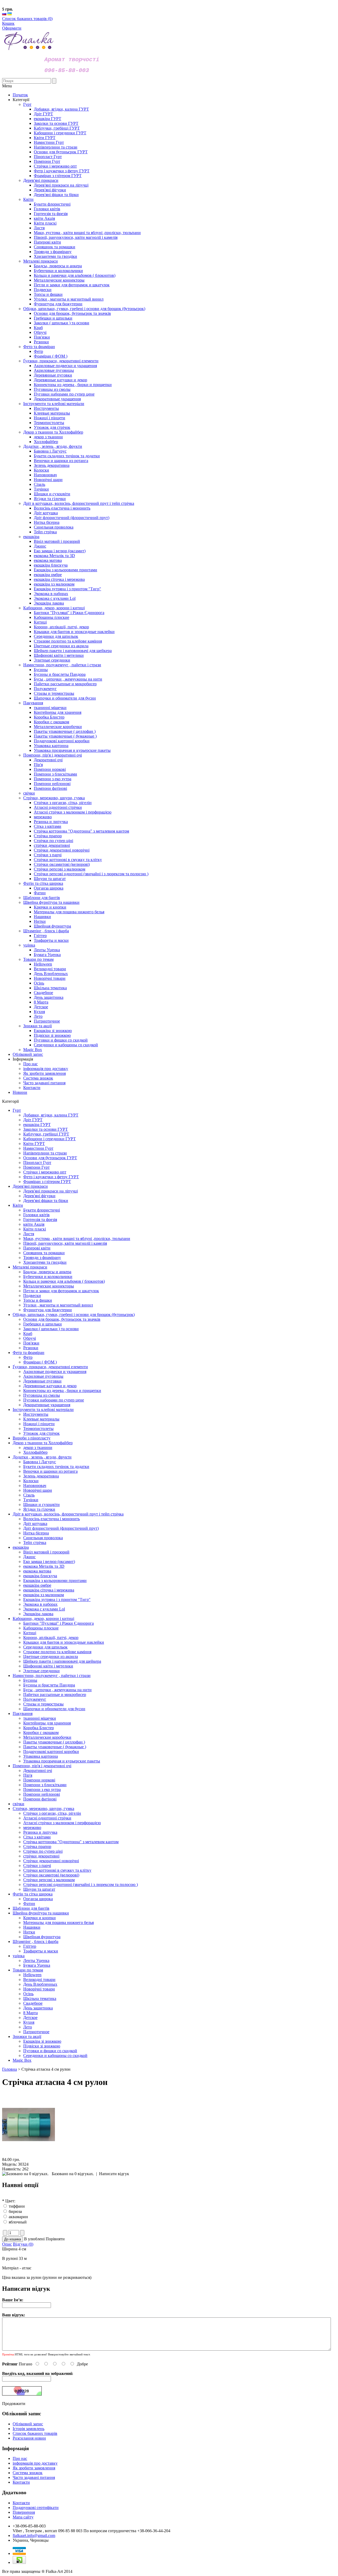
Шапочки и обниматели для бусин (54, 1709)
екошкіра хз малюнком (44, 1595)
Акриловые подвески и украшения (55, 1372)
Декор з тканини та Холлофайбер (43, 1443)
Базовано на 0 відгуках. (73, 2174)
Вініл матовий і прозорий (46, 1552)
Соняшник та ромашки (44, 1253)
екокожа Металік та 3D (44, 1566)
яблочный (18, 2222)
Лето (28, 2027)
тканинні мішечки (40, 1718)
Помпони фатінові (40, 1799)
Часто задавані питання (44, 1083)
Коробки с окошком (41, 1733)
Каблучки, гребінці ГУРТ (46, 1134)
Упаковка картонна (41, 1756)
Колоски (31, 1481)
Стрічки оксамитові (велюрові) (51, 1875)
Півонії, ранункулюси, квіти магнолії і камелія (65, 1243)
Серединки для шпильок (45, 1647)
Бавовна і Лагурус (40, 1462)
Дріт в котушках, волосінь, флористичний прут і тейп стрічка (68, 1514)
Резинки (31, 1348)
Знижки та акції (27, 2036)
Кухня (29, 2022)
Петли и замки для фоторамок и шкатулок (61, 1291)
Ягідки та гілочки (39, 1509)
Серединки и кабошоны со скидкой (55, 2055)
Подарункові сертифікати (36, 2508)
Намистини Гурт (38, 1148)
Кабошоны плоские (41, 1628)
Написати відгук (114, 2174)
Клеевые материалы (41, 1419)
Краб (28, 1334)
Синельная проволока (43, 1538)
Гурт (17, 1110)
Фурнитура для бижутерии (48, 1310)
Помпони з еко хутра (42, 1790)
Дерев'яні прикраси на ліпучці (51, 1191)
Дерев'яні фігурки (39, 1196)
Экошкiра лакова (38, 1614)
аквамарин (18, 2217)
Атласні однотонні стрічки (47, 1818)
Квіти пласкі (35, 1229)
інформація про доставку (46, 1069)
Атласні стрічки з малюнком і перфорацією (62, 1823)
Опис (7, 2244)
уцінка (19, 1956)
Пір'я (28, 1775)
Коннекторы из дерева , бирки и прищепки (62, 1391)
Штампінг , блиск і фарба (36, 1941)
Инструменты (36, 1414)
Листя (29, 1234)
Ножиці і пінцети (39, 1424)
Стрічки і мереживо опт (45, 1172)
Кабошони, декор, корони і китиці (43, 1619)
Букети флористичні (42, 1210)
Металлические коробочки (47, 1737)
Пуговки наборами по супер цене (54, 1400)
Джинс (29, 1557)
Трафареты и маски (41, 1951)
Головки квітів (36, 1215)
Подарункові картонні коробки (51, 1752)
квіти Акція (34, 1224)
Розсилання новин (29, 2438)
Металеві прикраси (30, 1267)
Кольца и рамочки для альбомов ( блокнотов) (64, 1281)
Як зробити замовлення (44, 1073)
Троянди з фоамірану (42, 1258)
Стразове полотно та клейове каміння (57, 1652)
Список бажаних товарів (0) (27, 19)
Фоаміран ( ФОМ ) (40, 1362)
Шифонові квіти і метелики (48, 1666)
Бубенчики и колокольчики (48, 1277)
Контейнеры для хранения (47, 1723)
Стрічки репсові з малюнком (49, 1880)
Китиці (30, 1633)
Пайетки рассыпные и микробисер (55, 1695)
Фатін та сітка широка (33, 1894)
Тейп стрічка (35, 1543)
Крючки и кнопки (39, 1918)
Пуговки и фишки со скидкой (50, 2051)
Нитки (29, 1932)
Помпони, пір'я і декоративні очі (42, 1766)
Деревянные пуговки (42, 1381)
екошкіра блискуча (40, 1576)
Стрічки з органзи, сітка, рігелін (52, 1813)
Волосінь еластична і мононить (51, 1519)
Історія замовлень (29, 2429)
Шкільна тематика (40, 1998)
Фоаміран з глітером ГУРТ (47, 1182)
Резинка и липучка (40, 1832)
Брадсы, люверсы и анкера (47, 1272)
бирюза (15, 2211)
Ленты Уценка (36, 1960)
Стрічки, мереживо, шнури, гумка (43, 1809)
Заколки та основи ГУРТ (46, 1129)
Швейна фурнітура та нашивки (41, 1913)
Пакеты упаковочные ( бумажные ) (55, 1747)
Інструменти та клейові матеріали (43, 1410)
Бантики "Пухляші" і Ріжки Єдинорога (58, 1623)
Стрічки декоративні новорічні (51, 1861)
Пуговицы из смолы (42, 1395)
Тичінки (31, 1500)
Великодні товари (39, 1979)
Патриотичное (36, 2032)
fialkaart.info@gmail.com (34, 2535)
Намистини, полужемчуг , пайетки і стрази (52, 1676)
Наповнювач (35, 1486)
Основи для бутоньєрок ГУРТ (50, 1158)
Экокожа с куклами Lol (44, 1609)
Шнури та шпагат (39, 1889)
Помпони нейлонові (42, 1794)
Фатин (29, 1904)
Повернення (24, 2512)
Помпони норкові (39, 1780)
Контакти (32, 1088)
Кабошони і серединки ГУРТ (50, 1139)
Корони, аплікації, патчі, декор (51, 1638)
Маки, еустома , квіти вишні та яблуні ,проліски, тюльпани (77, 1239)
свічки (18, 1804)
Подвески (32, 1296)
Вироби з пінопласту (32, 1438)
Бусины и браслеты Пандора (49, 1685)
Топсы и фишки (38, 1300)
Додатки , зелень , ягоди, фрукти (42, 1457)
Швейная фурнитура (42, 1937)
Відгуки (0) (23, 2244)
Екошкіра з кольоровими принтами (55, 1581)
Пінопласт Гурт (37, 1163)
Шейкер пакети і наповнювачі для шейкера (62, 1661)
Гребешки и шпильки (43, 1324)
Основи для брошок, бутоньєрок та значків (62, 1319)
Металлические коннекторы (49, 1286)
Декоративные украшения (47, 1405)
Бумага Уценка (37, 1965)
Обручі (30, 1338)
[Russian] (4, 14)
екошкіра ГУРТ (37, 1125)
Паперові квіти (37, 1248)
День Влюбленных (40, 1984)
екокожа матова (37, 1571)
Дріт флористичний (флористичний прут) (61, 1528)
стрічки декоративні (41, 1856)
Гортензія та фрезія (40, 1220)
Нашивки (32, 1927)
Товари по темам (28, 1970)
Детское (30, 2017)
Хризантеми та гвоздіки (45, 1262)
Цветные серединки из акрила (51, 1657)
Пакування (23, 1714)
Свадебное (33, 2003)
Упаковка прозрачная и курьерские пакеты (62, 1761)
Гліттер (30, 1946)
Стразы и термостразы (43, 1704)
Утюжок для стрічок (41, 1433)
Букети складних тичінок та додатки (56, 1467)
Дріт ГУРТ (33, 1120)
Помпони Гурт (36, 1167)
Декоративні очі (38, 1771)
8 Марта (30, 2013)
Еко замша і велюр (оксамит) (49, 1562)
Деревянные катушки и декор (50, 1386)
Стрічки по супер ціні (43, 1851)
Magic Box (22, 2060)
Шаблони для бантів (31, 1908)
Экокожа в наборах (40, 1604)
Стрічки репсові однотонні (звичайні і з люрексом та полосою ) (81, 1885)
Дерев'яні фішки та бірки (46, 1201)
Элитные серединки (41, 1671)
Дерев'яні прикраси (30, 1186)
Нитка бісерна (36, 1533)
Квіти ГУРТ (34, 1144)
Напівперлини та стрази (45, 1153)
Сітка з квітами (37, 1837)
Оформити (12, 28)
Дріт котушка (35, 1524)
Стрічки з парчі (37, 1866)
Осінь (28, 1994)
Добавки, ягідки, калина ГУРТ (51, 1115)
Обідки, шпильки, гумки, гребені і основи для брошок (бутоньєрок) (74, 1315)
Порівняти (55, 2239)
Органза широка (38, 1899)
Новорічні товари (39, 1989)
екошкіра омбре (37, 1585)
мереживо (32, 1828)
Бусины (30, 1680)
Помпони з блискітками (45, 1785)
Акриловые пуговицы (43, 1376)
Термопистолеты (38, 1429)
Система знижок (38, 1078)
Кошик (8, 23)
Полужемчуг (35, 1699)
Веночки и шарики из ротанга (50, 1471)
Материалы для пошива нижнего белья (58, 1923)
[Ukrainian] (10, 14)
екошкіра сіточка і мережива (49, 1590)
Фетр (28, 1357)
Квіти (18, 1205)
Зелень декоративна (41, 1476)
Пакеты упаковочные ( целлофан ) (54, 1742)
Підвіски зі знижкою (42, 2046)
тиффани (17, 2206)
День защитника (38, 2008)
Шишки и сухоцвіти (41, 1505)
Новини (20, 1092)
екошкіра (21, 1547)
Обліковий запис (28, 1054)
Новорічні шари (38, 1490)
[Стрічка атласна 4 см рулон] (29, 2155)
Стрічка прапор (37, 1847)
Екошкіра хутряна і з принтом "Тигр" (57, 1600)
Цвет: (9, 2201)
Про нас (30, 1064)
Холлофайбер (35, 1452)
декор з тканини (38, 1448)
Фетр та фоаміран (29, 1353)
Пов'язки (31, 1343)
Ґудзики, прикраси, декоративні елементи (50, 1367)
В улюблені (34, 2239)
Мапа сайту (23, 2517)
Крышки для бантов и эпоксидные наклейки (64, 1642)
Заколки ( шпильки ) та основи (51, 1329)
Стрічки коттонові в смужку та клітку (57, 1870)
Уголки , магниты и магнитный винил (58, 1305)
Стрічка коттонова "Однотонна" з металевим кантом (71, 1842)
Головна (10, 2069)
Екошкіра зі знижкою (42, 2041)
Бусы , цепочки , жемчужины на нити (57, 1690)
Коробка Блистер (39, 1728)
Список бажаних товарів (35, 2433)
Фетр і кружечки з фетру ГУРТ (51, 1177)
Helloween (32, 1975)
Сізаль (29, 1495)
